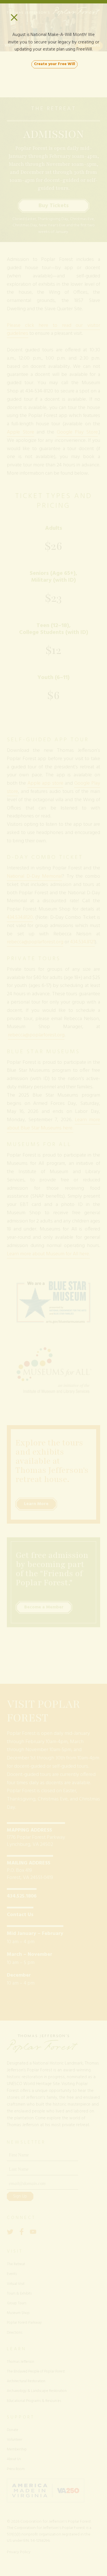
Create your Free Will (54, 64)
